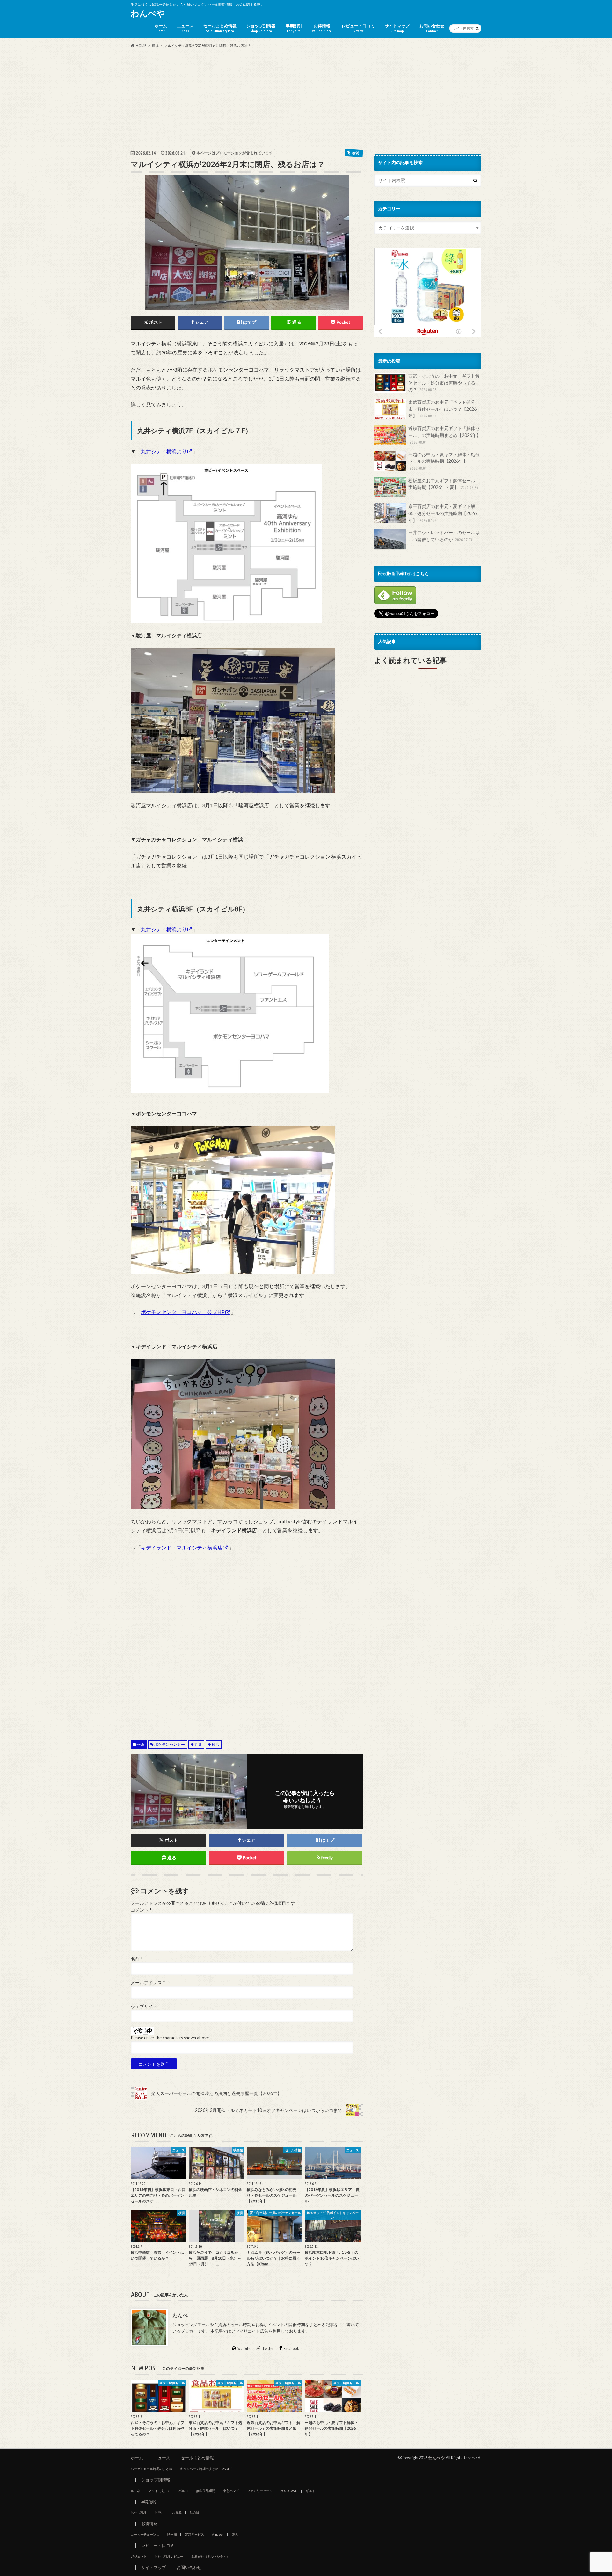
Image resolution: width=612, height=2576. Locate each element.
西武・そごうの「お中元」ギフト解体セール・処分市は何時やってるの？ (444, 383)
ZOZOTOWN (289, 2491)
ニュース (185, 28)
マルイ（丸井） (159, 2491)
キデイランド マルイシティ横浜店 (182, 1547)
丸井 (198, 1744)
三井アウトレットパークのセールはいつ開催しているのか (444, 536)
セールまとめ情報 (220, 28)
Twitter (268, 2348)
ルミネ (135, 2491)
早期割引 (294, 28)
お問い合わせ (432, 28)
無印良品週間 (206, 2491)
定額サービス (194, 2534)
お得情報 (322, 28)
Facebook (291, 2348)
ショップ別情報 (261, 28)
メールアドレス (148, 1983)
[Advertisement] (306, 98)
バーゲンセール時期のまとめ (151, 2469)
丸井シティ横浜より (164, 451)
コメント (141, 1910)
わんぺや (148, 13)
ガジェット (139, 2556)
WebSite (244, 2348)
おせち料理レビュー (169, 2556)
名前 (137, 1959)
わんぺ (180, 2315)
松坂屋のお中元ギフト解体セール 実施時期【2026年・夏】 (444, 484)
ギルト (310, 2491)
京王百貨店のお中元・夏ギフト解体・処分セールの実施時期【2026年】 (442, 513)
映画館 (172, 2534)
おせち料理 (139, 2512)
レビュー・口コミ (358, 28)
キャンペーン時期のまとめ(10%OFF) (206, 2469)
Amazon (218, 2534)
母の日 (194, 2512)
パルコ (183, 2491)
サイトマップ (397, 28)
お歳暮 (177, 2512)
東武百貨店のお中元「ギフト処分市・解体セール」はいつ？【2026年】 (442, 409)
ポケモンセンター (170, 1744)
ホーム (161, 28)
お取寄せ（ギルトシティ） (210, 2556)
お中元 (159, 2512)
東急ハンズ (231, 2491)
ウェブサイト (144, 2006)
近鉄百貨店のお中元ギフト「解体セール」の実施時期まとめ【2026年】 (445, 435)
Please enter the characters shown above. (170, 2038)
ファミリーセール (260, 2491)
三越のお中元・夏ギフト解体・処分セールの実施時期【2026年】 (444, 461)
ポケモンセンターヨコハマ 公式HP (183, 1312)
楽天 (235, 2534)
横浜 (141, 1744)
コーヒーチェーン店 (145, 2534)
